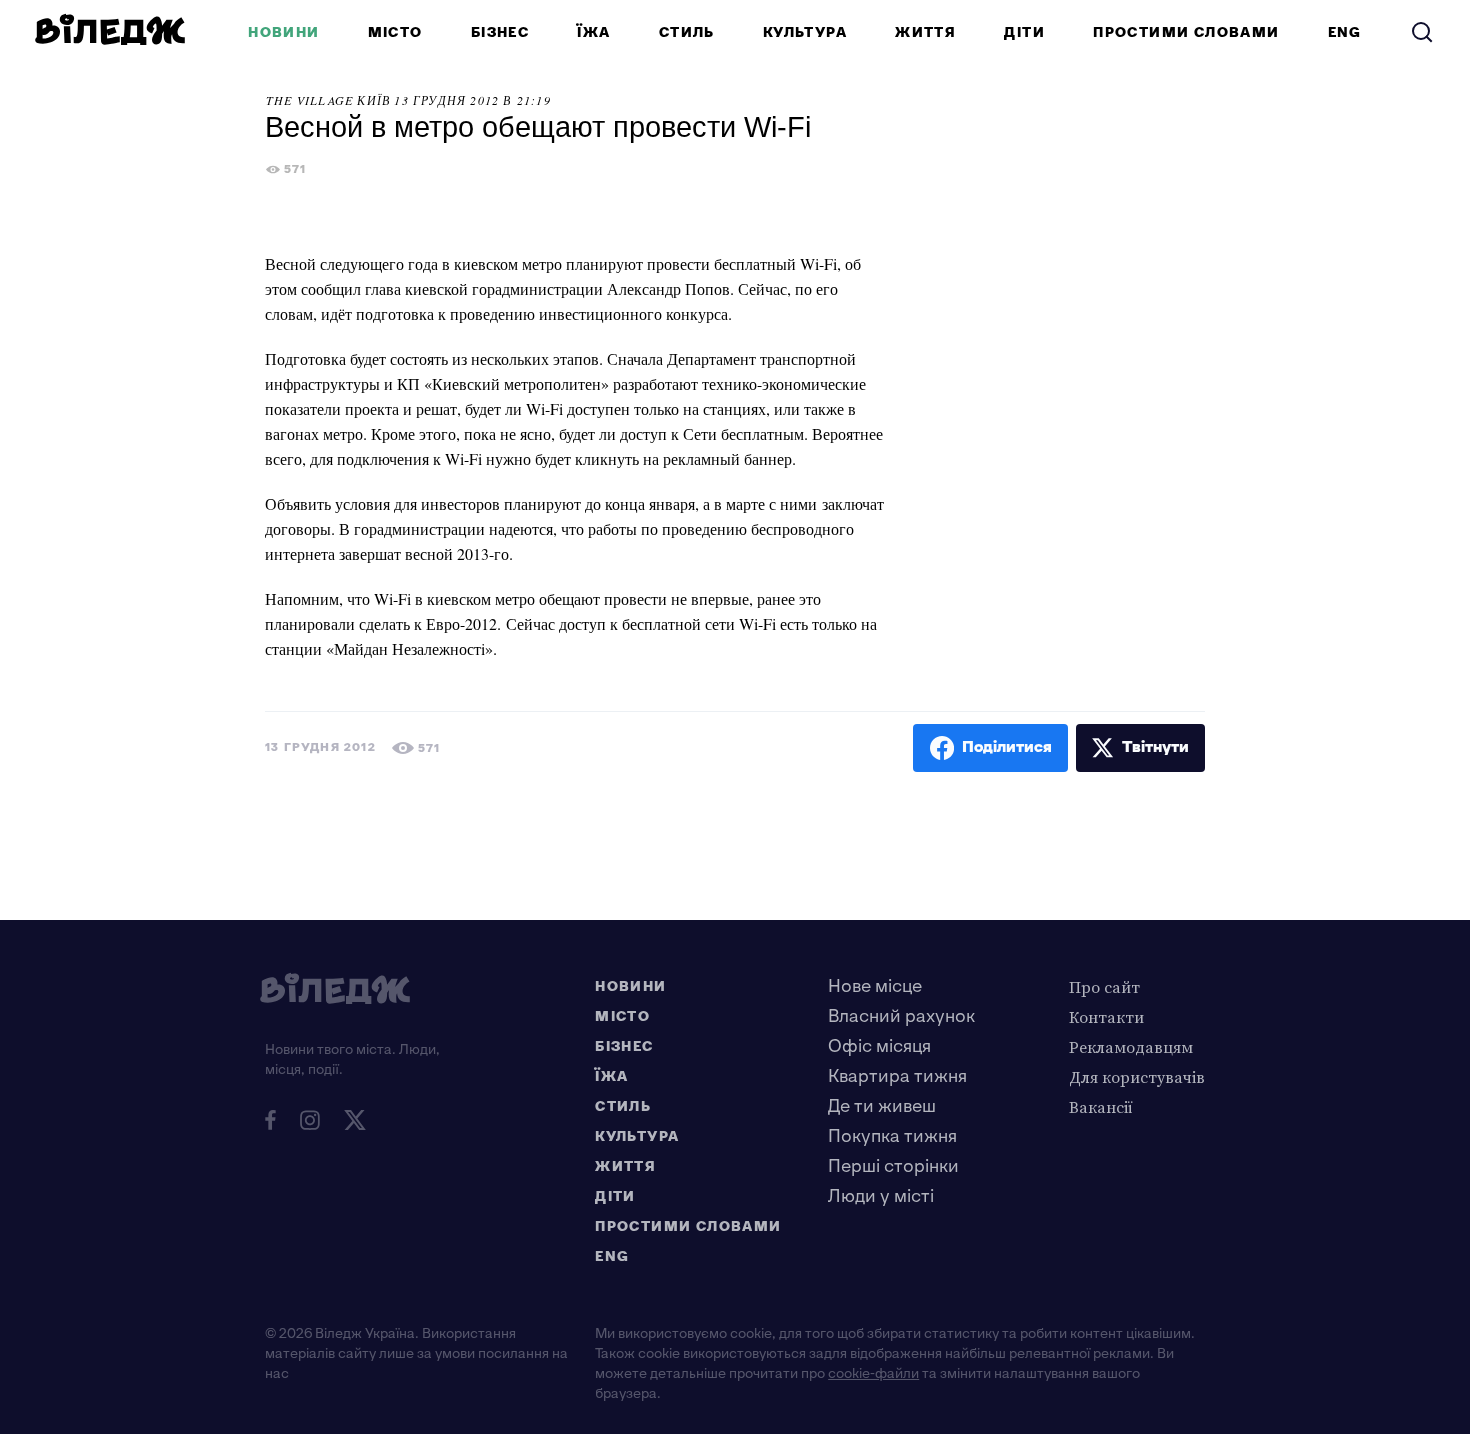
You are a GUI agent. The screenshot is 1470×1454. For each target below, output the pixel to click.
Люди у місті (881, 1196)
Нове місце (875, 986)
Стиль (687, 32)
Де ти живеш (882, 1106)
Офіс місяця (879, 1046)
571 (295, 169)
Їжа (593, 32)
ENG (1345, 32)
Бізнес (500, 32)
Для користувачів (1137, 1077)
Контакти (1106, 1017)
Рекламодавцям (1131, 1047)
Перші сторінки (893, 1166)
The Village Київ (328, 100)
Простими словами (1186, 32)
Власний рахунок (901, 1016)
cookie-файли (873, 1373)
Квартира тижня (897, 1076)
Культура (805, 32)
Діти (1024, 32)
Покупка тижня (892, 1136)
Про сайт (1104, 987)
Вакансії (1101, 1107)
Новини (283, 32)
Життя (925, 32)
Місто (395, 32)
